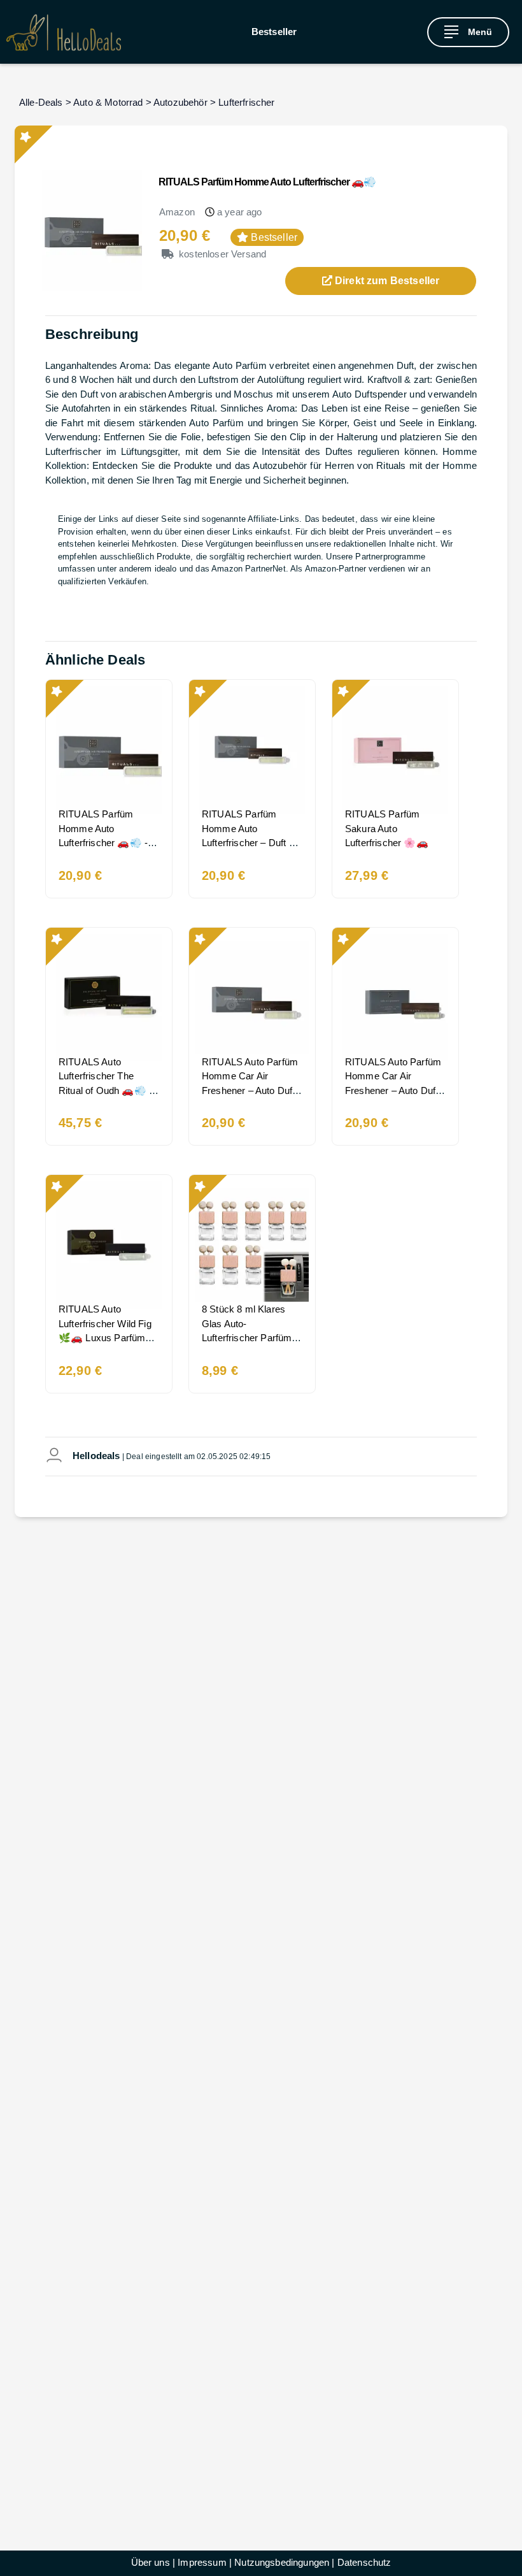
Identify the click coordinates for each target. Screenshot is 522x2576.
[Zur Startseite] (64, 32)
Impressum (202, 2562)
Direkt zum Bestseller (386, 281)
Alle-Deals (41, 102)
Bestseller (274, 32)
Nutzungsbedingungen (282, 2562)
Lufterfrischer (246, 102)
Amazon (177, 212)
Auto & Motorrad (108, 102)
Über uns (151, 2562)
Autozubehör (180, 102)
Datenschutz (364, 2562)
